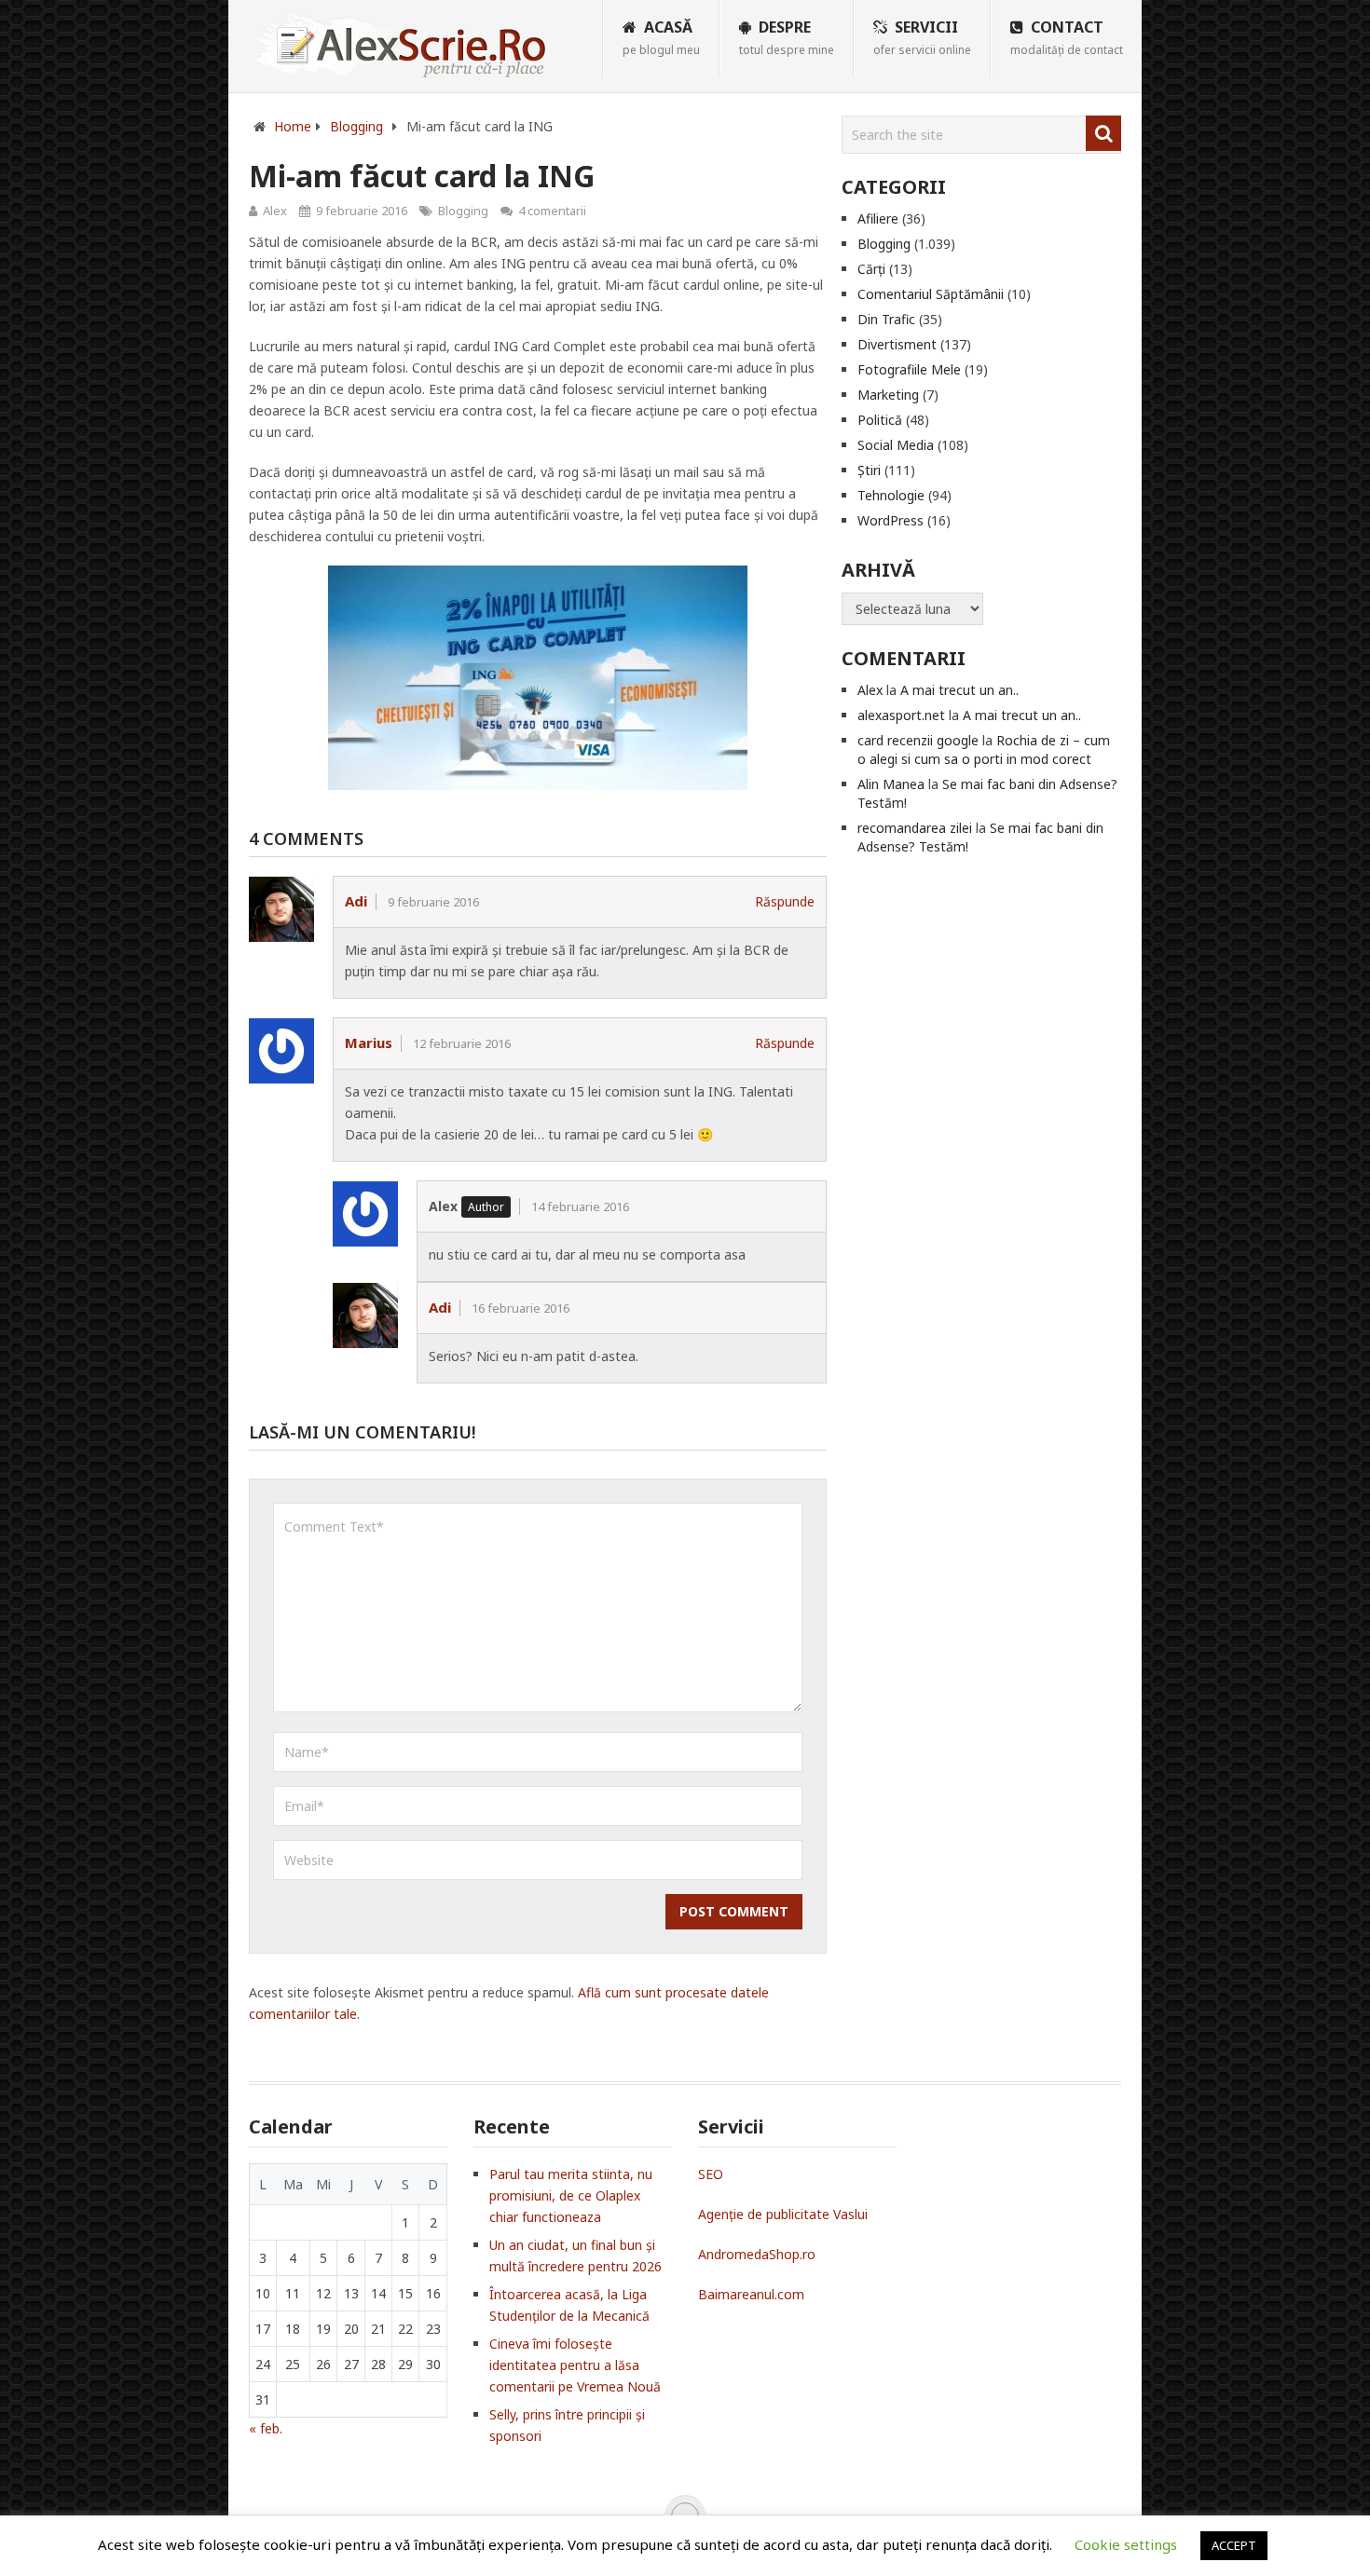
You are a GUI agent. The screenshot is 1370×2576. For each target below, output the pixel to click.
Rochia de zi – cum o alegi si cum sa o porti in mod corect (984, 750)
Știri (869, 470)
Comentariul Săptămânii (931, 294)
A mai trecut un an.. (959, 690)
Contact (1067, 37)
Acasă (661, 37)
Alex (275, 211)
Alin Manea (891, 784)
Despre (787, 37)
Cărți (871, 269)
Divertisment (897, 344)
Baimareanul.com (751, 2294)
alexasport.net (901, 715)
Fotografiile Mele (909, 369)
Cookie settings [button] (1126, 2544)
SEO (711, 2174)
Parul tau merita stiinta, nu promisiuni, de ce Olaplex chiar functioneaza (571, 2195)
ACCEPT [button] (1234, 2545)
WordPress (890, 520)
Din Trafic (886, 319)
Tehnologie (891, 495)
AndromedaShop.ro (757, 2254)
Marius (369, 1043)
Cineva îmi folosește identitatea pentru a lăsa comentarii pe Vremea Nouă (575, 2365)
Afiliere (878, 218)
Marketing (888, 395)
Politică (880, 420)
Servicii (922, 37)
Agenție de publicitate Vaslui (783, 2214)
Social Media (896, 445)
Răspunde (785, 901)
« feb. (266, 2428)
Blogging (463, 211)
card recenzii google (918, 740)
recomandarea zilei (915, 828)
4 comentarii (552, 211)
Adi (356, 901)
